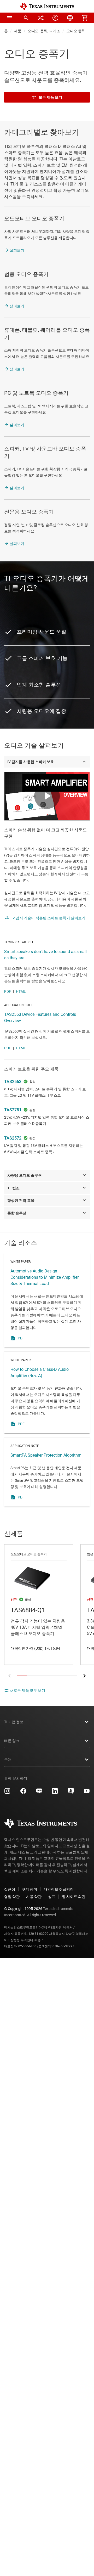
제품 (18, 31)
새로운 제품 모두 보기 (28, 1690)
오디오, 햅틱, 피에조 (44, 31)
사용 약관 (34, 1897)
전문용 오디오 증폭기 (29, 512)
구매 (8, 1760)
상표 (52, 1897)
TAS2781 (13, 1110)
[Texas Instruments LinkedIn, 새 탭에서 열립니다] (55, 1793)
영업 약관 (12, 1897)
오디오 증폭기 (78, 31)
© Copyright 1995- (23, 1909)
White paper (47, 1300)
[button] (9, 18)
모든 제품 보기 (50, 97)
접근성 (10, 1889)
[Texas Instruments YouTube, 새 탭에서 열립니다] (87, 1793)
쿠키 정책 (29, 1889)
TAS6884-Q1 (39, 1605)
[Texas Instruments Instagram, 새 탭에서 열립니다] (7, 1793)
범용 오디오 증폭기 (26, 274)
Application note (47, 1472)
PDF (8, 991)
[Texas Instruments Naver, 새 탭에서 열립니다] (39, 1793)
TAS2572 (13, 1138)
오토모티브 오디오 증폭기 (34, 218)
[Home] (47, 6)
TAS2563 (13, 1082)
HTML (21, 991)
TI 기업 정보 (14, 1722)
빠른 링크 (12, 1741)
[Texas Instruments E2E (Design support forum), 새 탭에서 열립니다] (71, 1793)
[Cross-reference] (41, 18)
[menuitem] (26, 18)
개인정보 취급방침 (59, 1889)
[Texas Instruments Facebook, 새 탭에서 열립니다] (23, 1793)
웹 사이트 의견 (74, 1897)
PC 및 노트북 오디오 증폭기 (36, 393)
